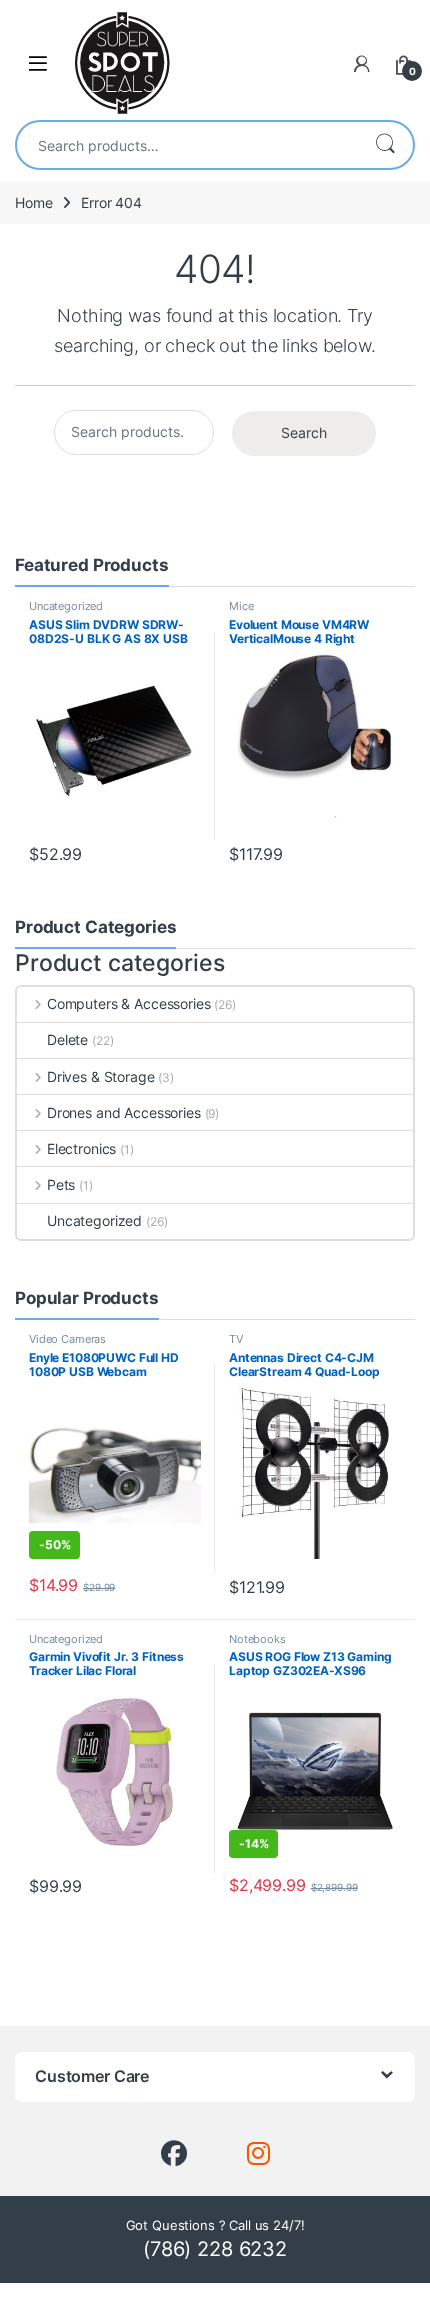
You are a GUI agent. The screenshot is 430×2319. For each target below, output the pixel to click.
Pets (61, 1184)
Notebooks (257, 1639)
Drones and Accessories (124, 1112)
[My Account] (362, 64)
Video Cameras (67, 1339)
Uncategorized (66, 606)
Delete (67, 1039)
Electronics (81, 1148)
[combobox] (187, 145)
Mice (241, 606)
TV (236, 1339)
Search (385, 145)
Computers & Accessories (129, 1003)
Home (33, 202)
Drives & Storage (101, 1076)
